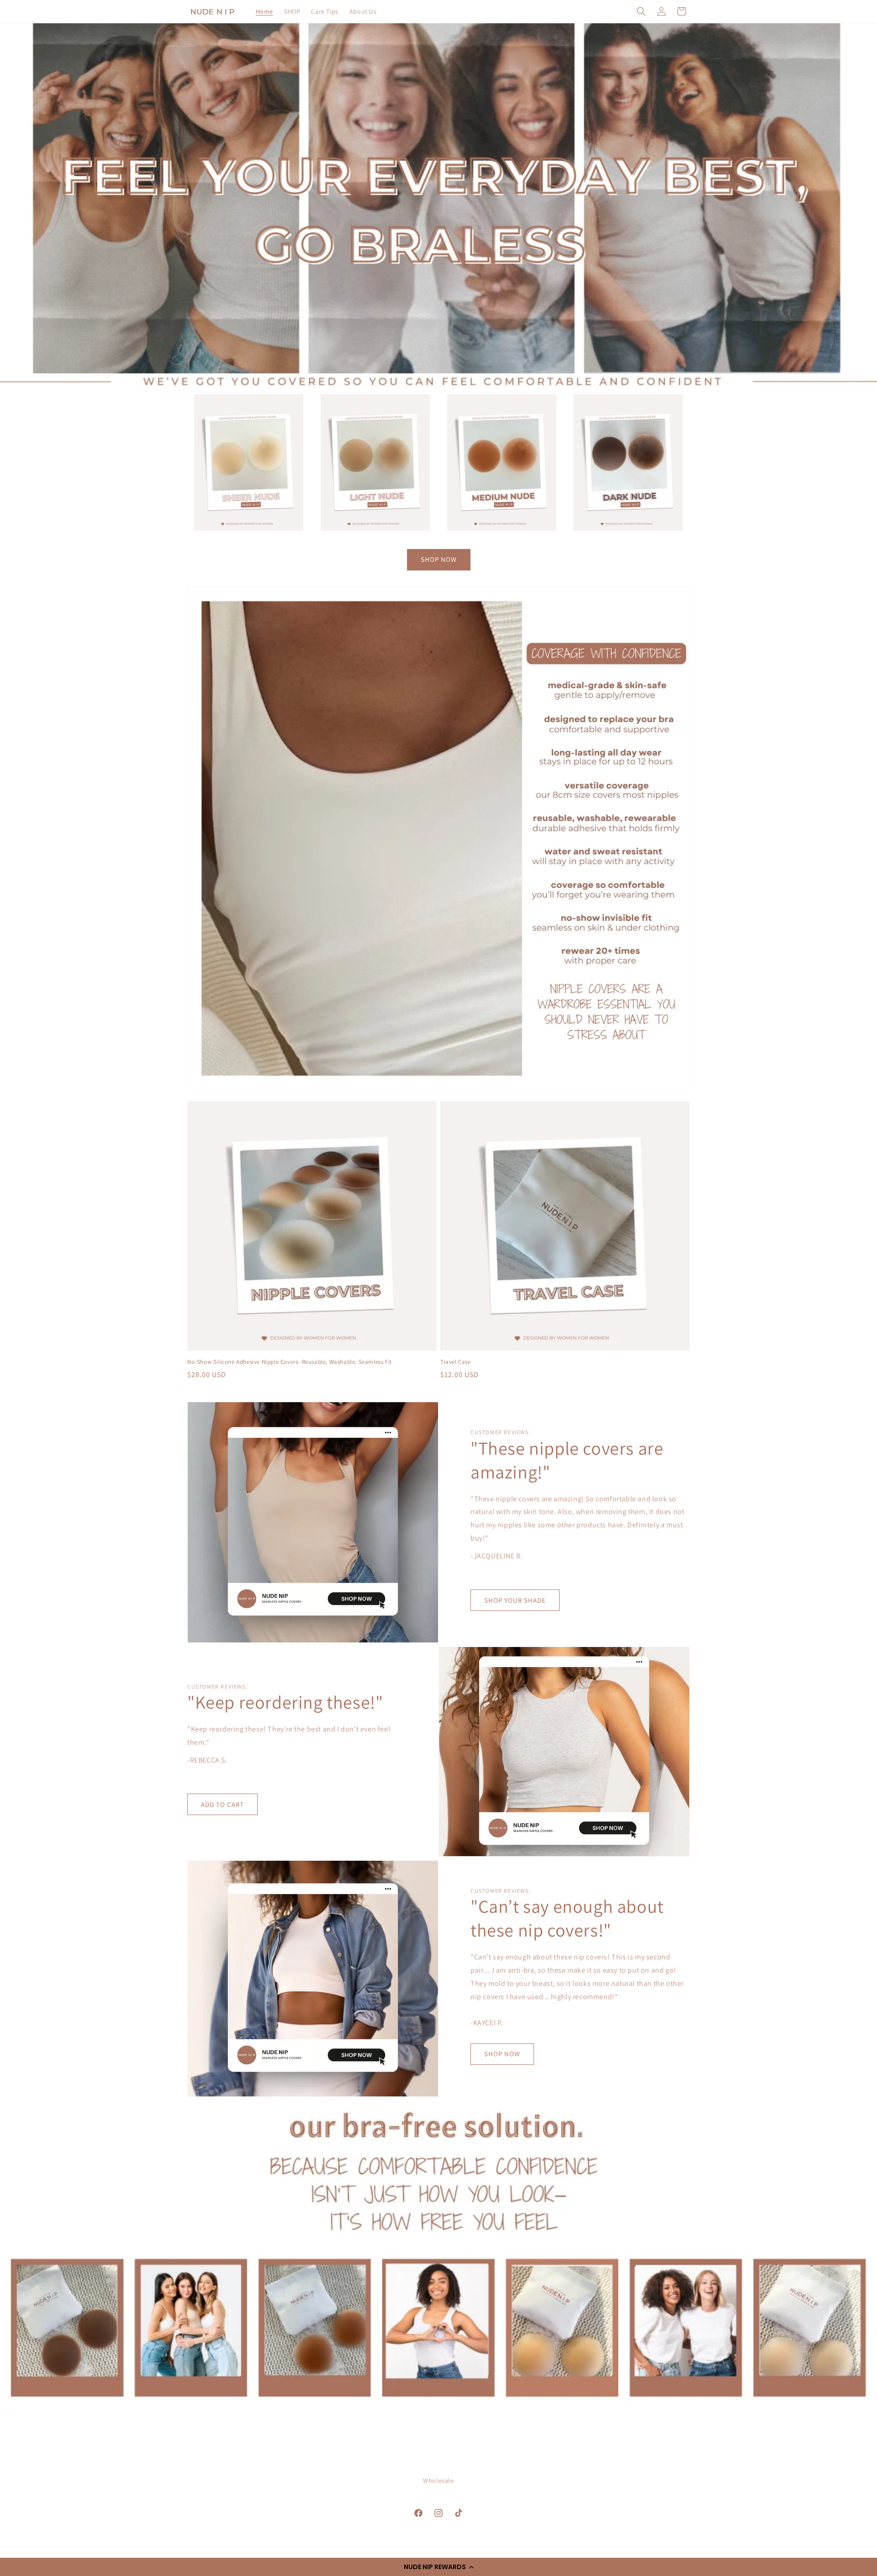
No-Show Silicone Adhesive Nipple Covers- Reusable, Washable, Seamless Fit (290, 1362)
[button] (438, 2567)
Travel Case (456, 1362)
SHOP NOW (439, 559)
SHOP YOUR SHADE (515, 1600)
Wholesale (438, 2481)
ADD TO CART (222, 1804)
